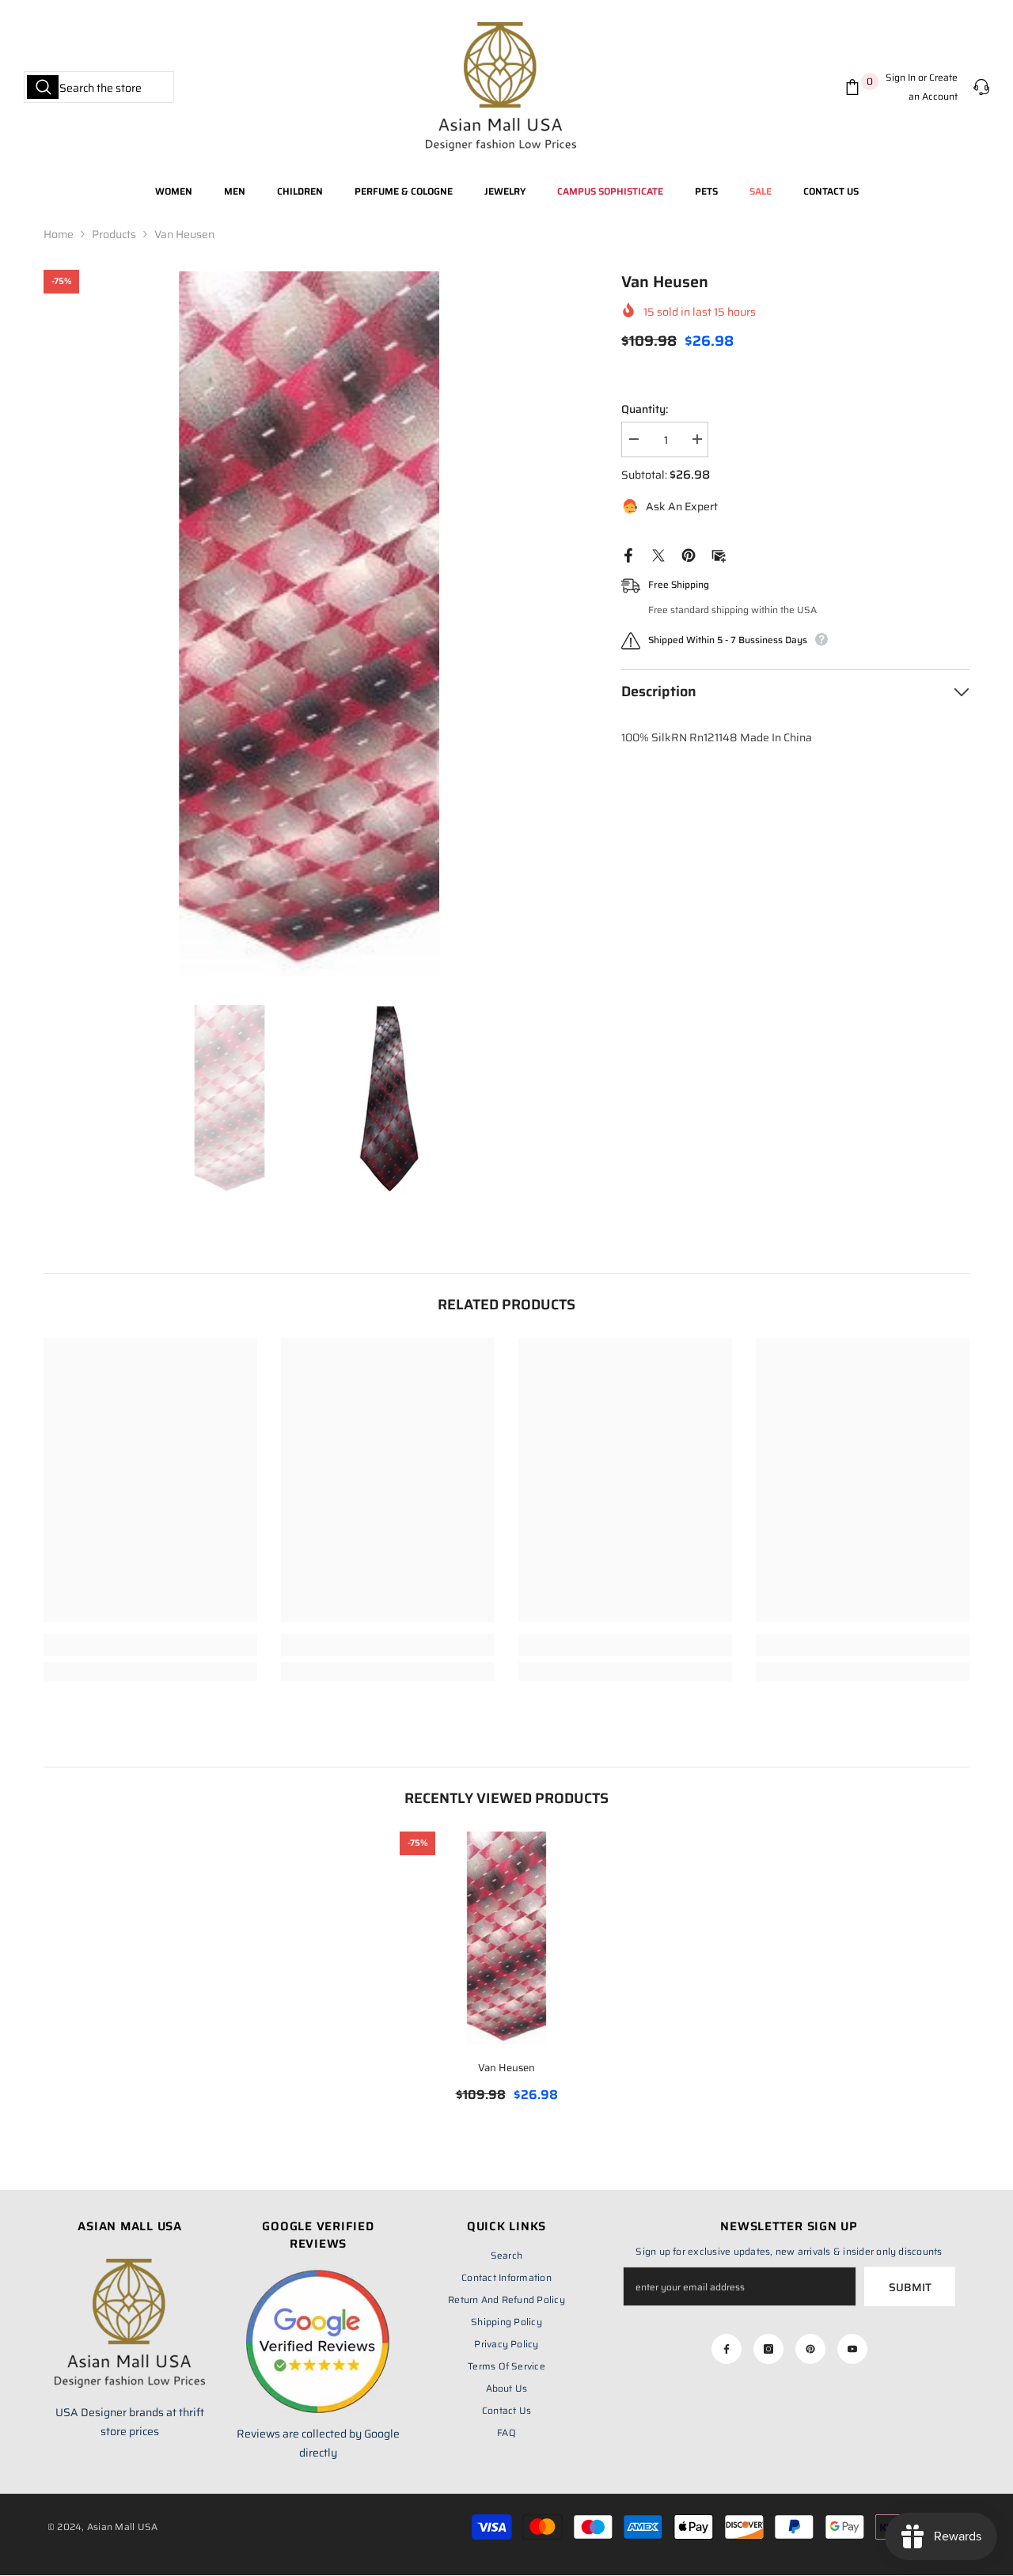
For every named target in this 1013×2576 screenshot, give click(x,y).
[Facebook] (628, 555)
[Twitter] (658, 555)
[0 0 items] (856, 87)
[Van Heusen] (506, 1938)
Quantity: (645, 409)
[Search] (99, 87)
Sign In (901, 77)
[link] (150, 1645)
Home (59, 234)
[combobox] (99, 87)
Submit (910, 2287)
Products (114, 234)
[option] (309, 624)
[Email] (719, 555)
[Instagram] (768, 2349)
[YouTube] (852, 2349)
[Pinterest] (689, 555)
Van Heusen (506, 2068)
